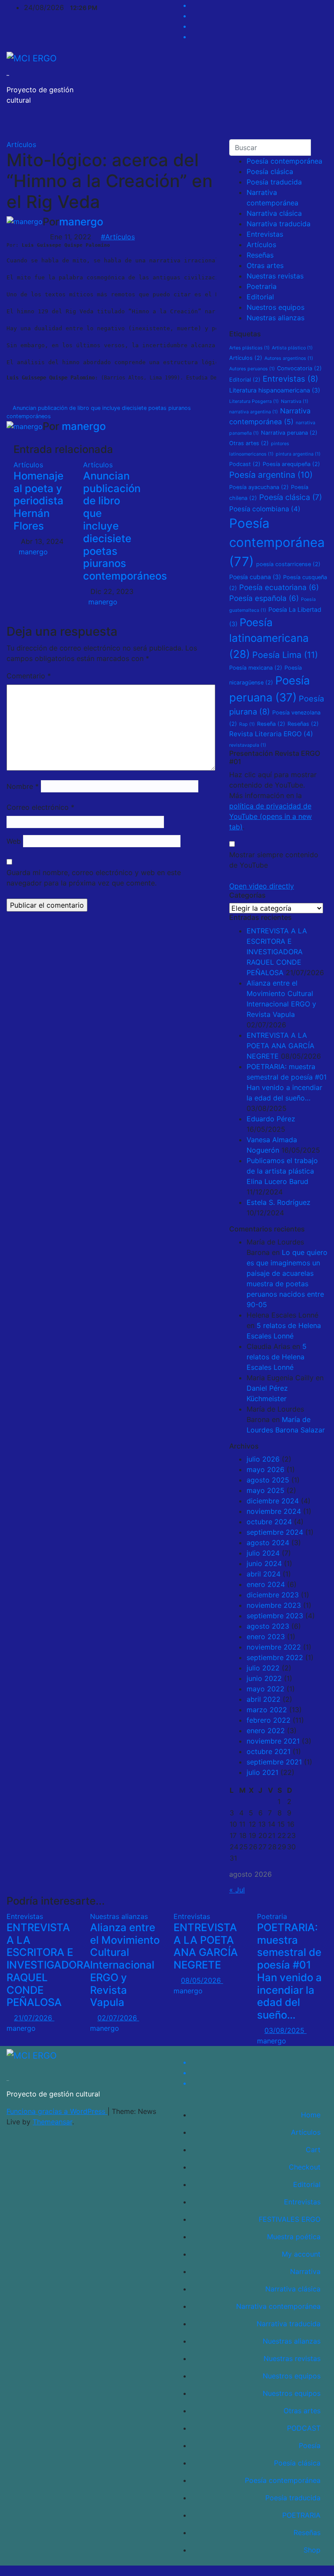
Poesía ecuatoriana (279, 587)
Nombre (23, 786)
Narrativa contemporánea (278, 2306)
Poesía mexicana (256, 668)
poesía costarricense (288, 564)
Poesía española (264, 598)
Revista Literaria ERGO (271, 734)
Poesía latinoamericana (269, 638)
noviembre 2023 (274, 1605)
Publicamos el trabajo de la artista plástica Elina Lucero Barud (282, 1171)
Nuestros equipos (276, 307)
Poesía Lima (285, 655)
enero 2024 (266, 1584)
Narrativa (295, 401)
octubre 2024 (269, 1522)
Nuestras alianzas (276, 318)
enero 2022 (266, 1731)
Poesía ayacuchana (259, 487)
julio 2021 (262, 1772)
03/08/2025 (286, 2030)
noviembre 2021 (273, 1741)
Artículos (21, 144)
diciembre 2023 (273, 1595)
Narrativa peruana (289, 433)
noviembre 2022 (274, 1647)
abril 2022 (264, 1699)
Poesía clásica (270, 171)
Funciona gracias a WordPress (57, 2111)
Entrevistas (265, 234)
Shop (312, 2550)
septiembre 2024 (275, 1532)
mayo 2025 (266, 1490)
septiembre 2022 (275, 1657)
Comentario (29, 676)
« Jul (237, 1890)
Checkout (305, 2167)
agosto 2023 (268, 1626)
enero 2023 (266, 1637)
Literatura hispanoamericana (275, 390)
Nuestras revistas (275, 276)
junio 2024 (264, 1563)
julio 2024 (263, 1553)
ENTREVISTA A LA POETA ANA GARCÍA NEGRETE (281, 1046)
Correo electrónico (40, 807)
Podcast (245, 464)
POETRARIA (301, 2515)
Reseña (271, 724)
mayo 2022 (266, 1689)
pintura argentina (298, 454)
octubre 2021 (269, 1751)
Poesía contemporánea (284, 161)
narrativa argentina (254, 412)
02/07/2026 (118, 2018)
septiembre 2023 (275, 1616)
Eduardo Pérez (271, 1119)
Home (311, 2115)
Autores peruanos (252, 369)
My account (301, 2254)
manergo (81, 222)
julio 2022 (263, 1668)
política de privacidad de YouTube (271, 816)
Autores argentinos (289, 358)
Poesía (310, 2445)
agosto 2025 (268, 1480)
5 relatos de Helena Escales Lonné (277, 1357)
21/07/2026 (34, 2018)
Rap (247, 724)
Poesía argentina (271, 475)
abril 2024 (264, 1574)
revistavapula (248, 745)
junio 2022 (264, 1678)
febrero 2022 (269, 1720)
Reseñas (260, 255)
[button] (293, 126)
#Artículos (118, 237)
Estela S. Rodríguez (279, 1202)
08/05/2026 (202, 1980)
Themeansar (52, 2122)
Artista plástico (292, 348)
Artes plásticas (249, 348)
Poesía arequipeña (291, 464)
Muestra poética (294, 2237)
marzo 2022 (267, 1710)
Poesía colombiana (265, 509)
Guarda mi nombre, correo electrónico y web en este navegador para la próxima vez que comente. (94, 878)
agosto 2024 (268, 1543)
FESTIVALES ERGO (290, 2219)
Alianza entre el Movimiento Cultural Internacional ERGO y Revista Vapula (125, 1965)
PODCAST (304, 2428)
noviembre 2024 (274, 1511)
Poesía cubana (255, 577)
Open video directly (262, 886)
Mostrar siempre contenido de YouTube (274, 860)
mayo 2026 (266, 1469)
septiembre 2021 (274, 1762)
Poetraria (262, 286)
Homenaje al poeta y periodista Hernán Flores (38, 501)
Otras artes (265, 265)
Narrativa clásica (274, 213)
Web (14, 841)
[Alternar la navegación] (311, 126)
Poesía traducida (274, 182)
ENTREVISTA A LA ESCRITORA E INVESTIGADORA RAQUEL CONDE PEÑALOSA (277, 952)
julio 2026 (263, 1459)
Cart (313, 2150)
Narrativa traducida (279, 224)
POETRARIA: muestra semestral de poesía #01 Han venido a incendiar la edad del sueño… (289, 1971)
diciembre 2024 (273, 1501)
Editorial (260, 297)
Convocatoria (299, 368)
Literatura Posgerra (254, 401)
